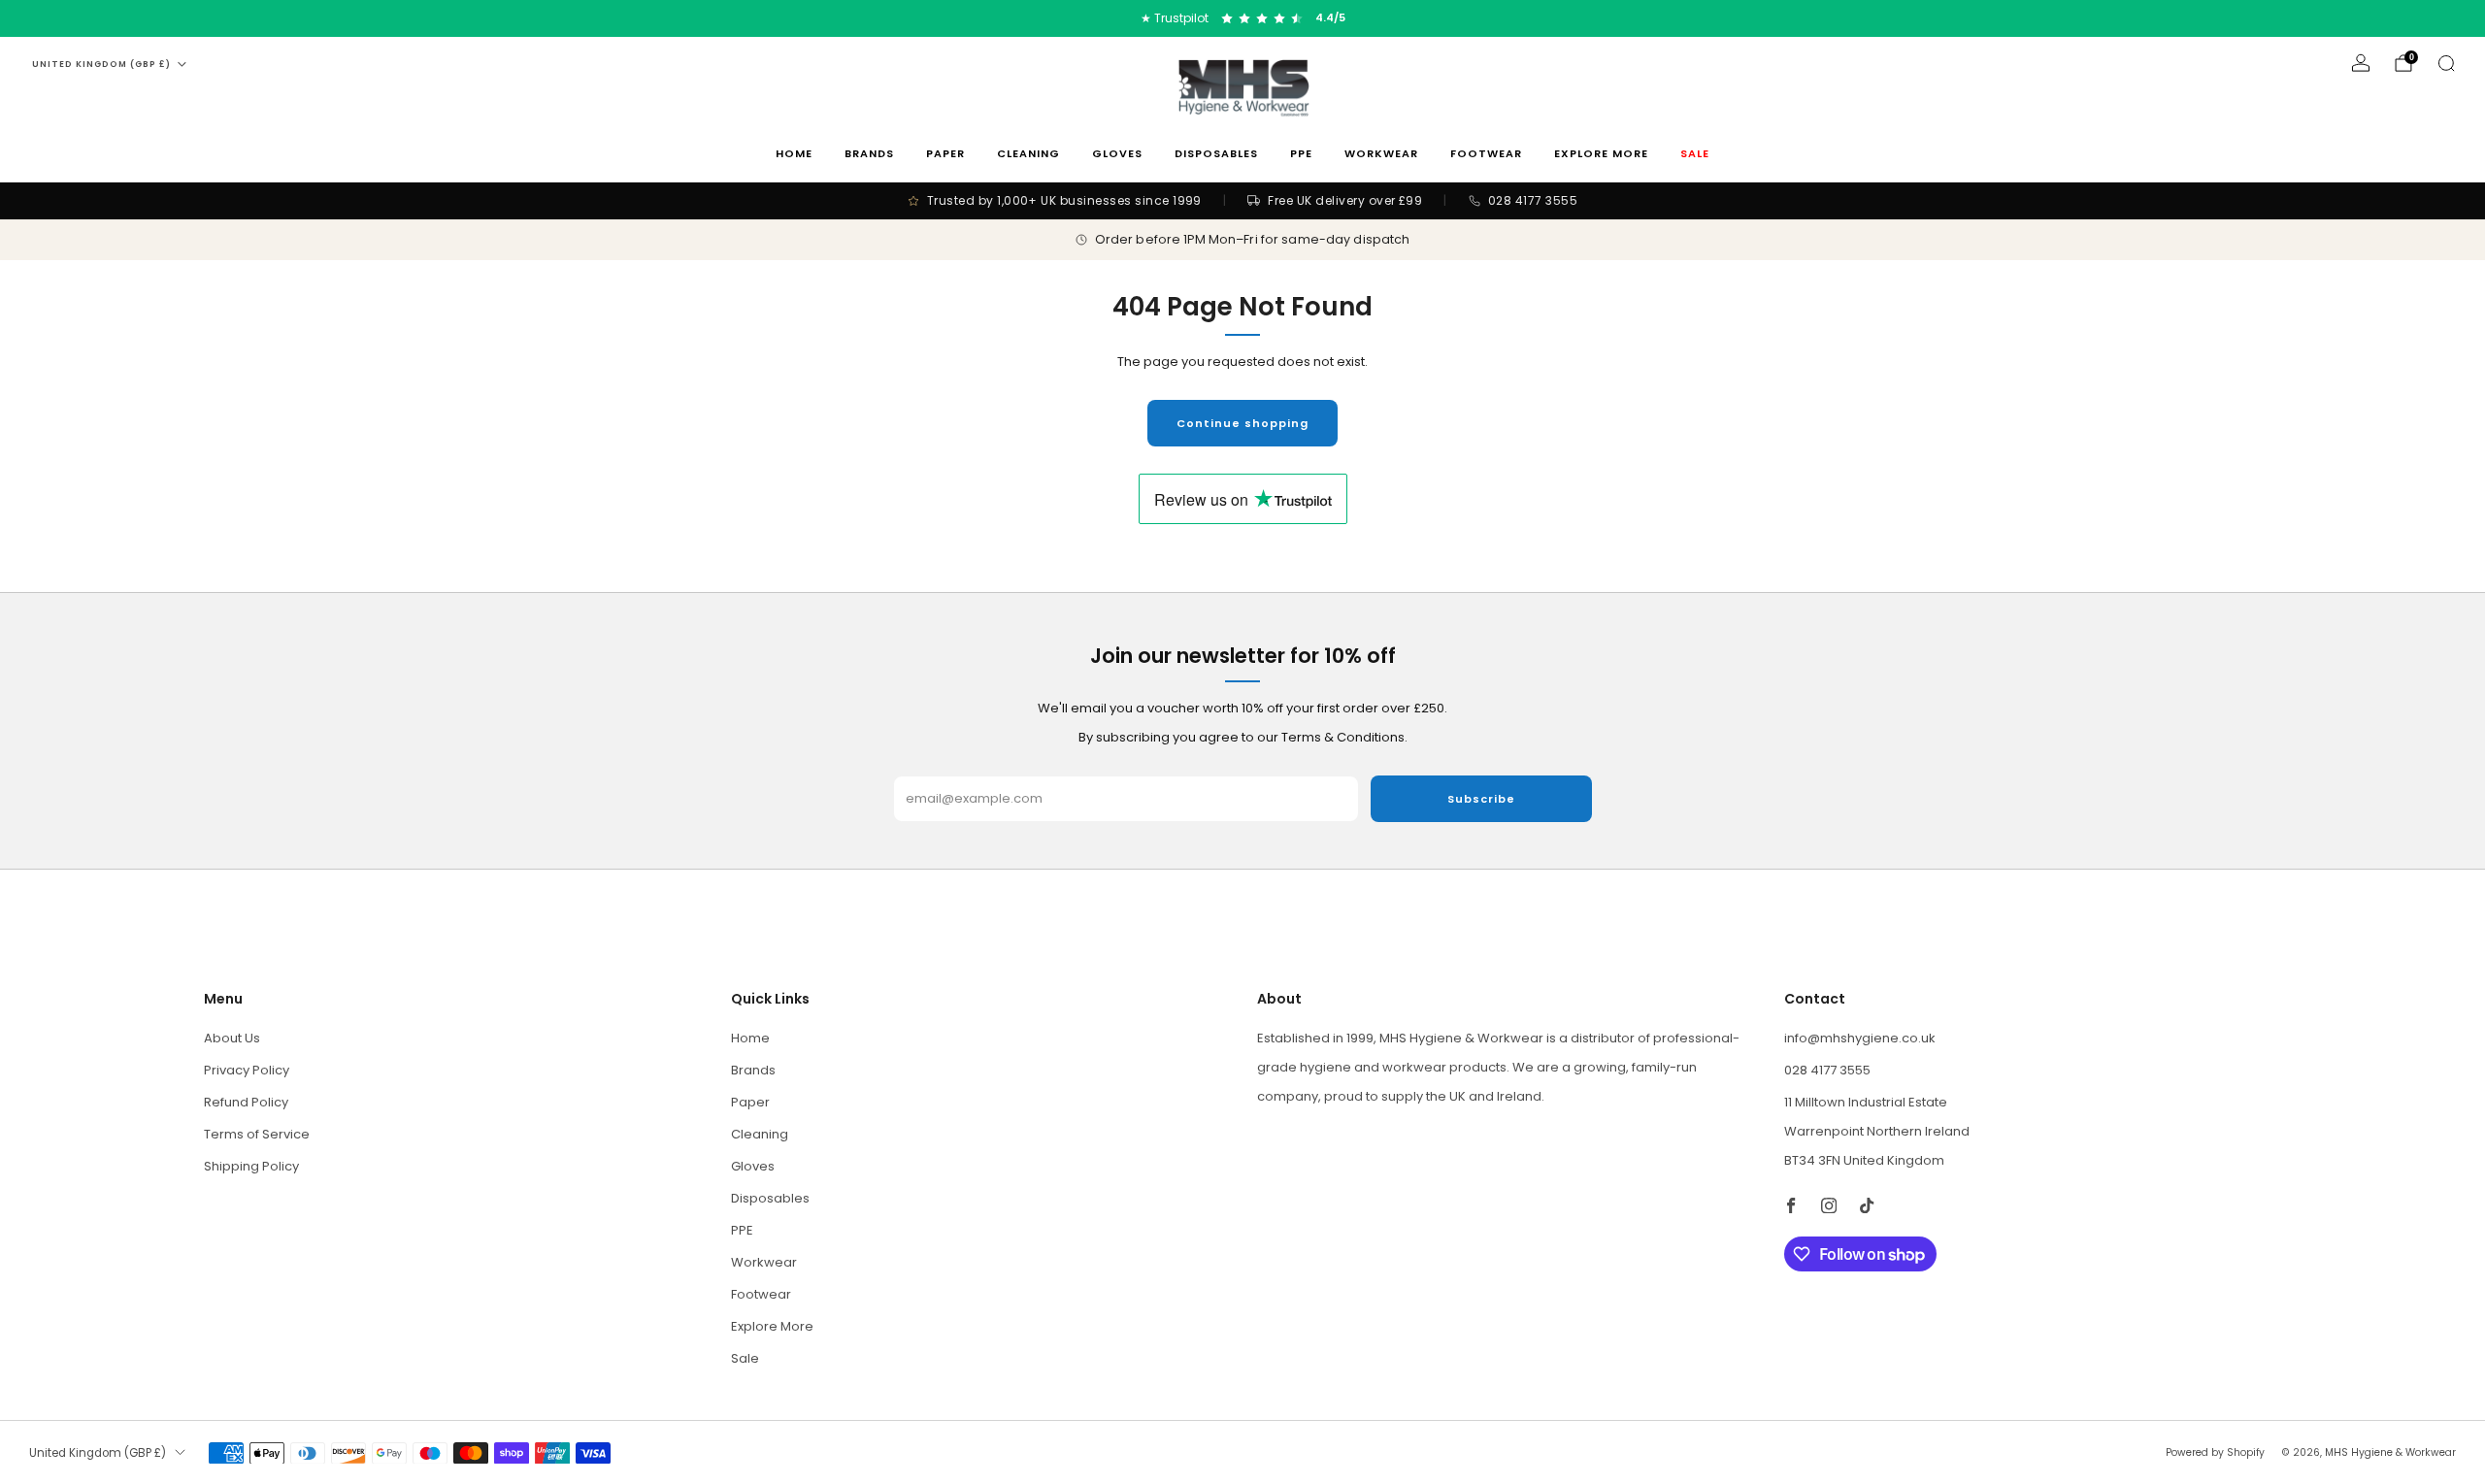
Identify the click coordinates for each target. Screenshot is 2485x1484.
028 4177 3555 (1827, 1070)
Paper (945, 153)
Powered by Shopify (2215, 1452)
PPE (1301, 153)
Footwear (1486, 153)
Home (794, 153)
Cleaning (1028, 153)
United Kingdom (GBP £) (101, 64)
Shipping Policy (251, 1166)
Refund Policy (246, 1102)
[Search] (2446, 63)
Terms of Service (257, 1134)
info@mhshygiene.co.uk (1860, 1038)
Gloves (1117, 153)
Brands (869, 153)
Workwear (1381, 153)
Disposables (1216, 153)
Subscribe (1481, 799)
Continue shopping (1242, 423)
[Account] (2361, 63)
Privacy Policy (247, 1070)
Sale (1695, 153)
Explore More (1601, 153)
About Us (232, 1038)
